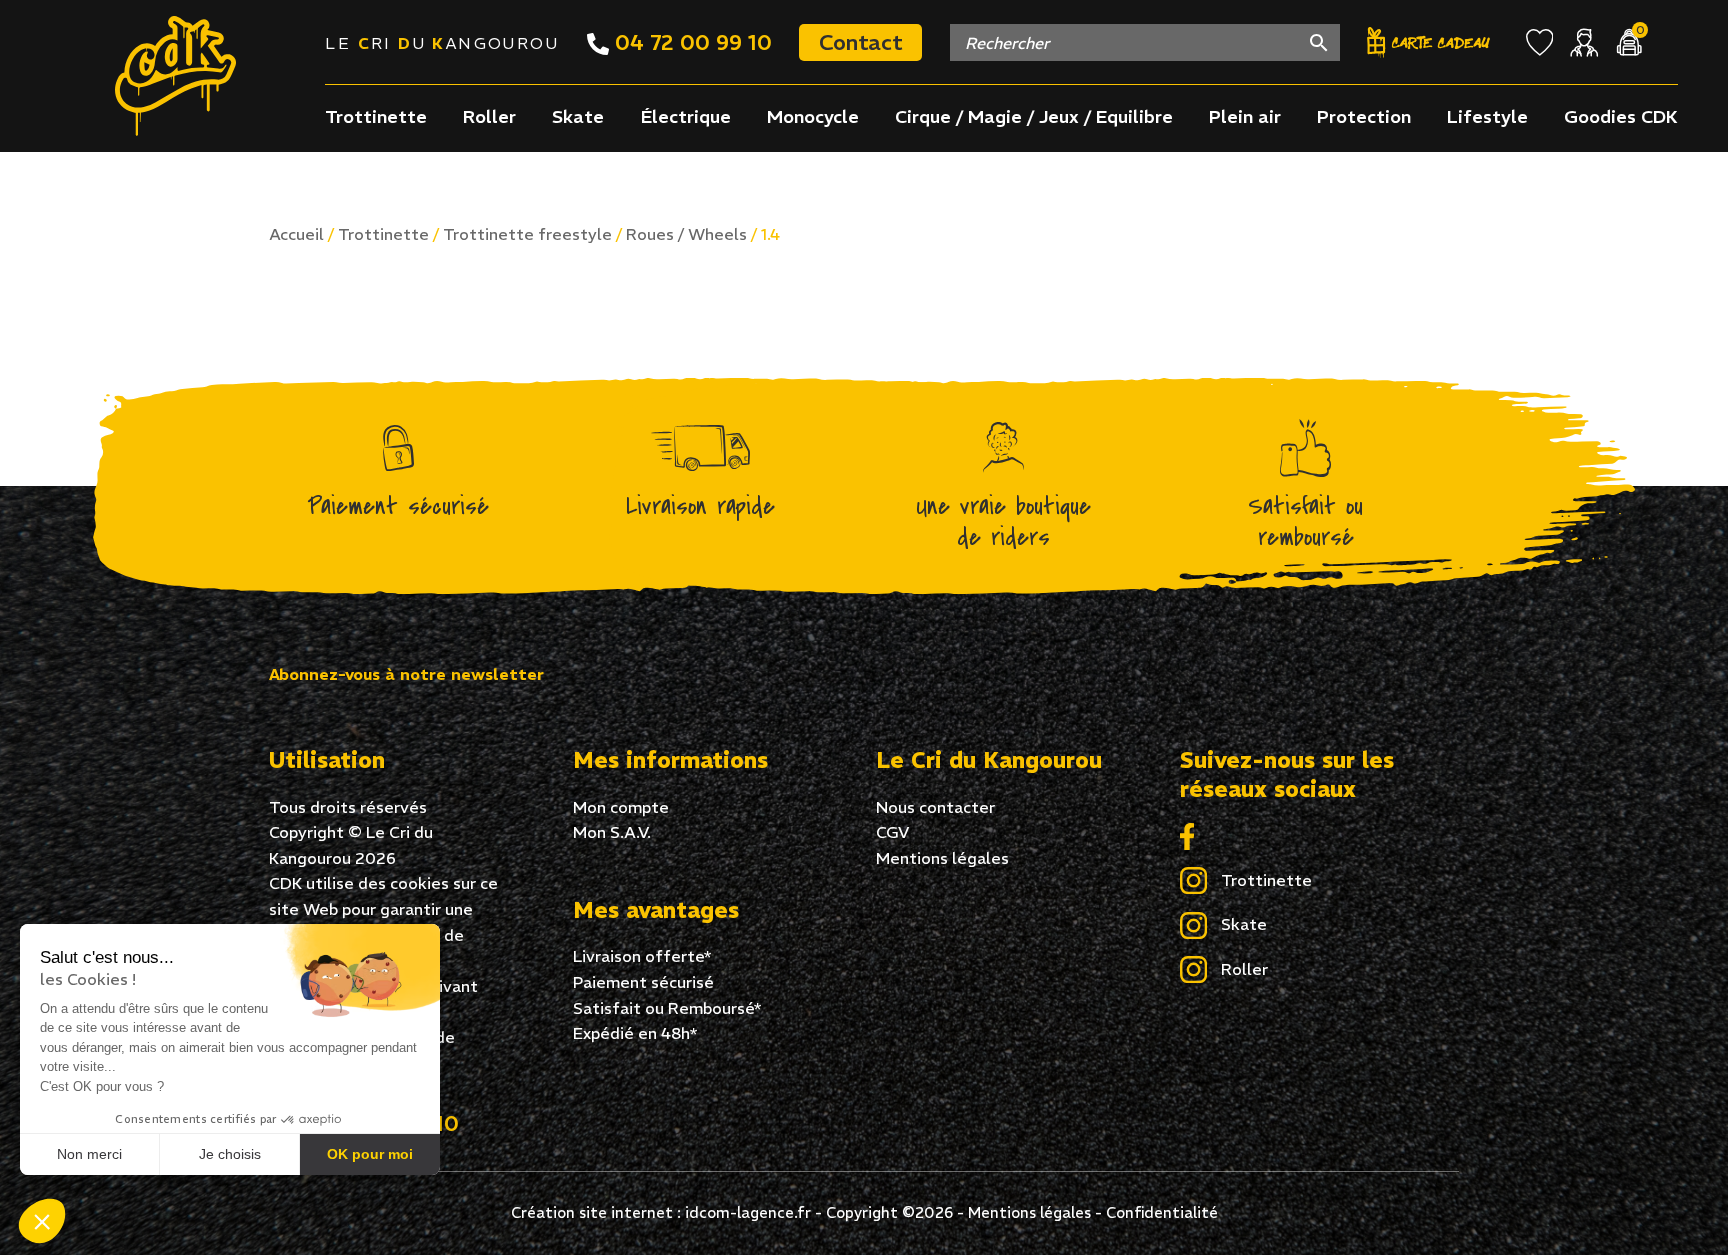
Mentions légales (942, 858)
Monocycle (813, 116)
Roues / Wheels (686, 234)
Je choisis (230, 1154)
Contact (860, 42)
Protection (1364, 116)
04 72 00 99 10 (690, 42)
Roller (489, 116)
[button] (42, 1221)
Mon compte (621, 807)
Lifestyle (1487, 116)
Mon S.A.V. (612, 832)
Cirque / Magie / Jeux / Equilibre (1034, 116)
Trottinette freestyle (527, 234)
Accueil (296, 234)
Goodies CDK (1621, 116)
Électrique (686, 116)
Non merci (89, 1154)
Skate (578, 116)
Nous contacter (935, 807)
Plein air (1245, 116)
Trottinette (376, 116)
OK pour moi (370, 1154)
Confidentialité (1162, 1212)
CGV (892, 832)
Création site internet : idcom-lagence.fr (661, 1212)
